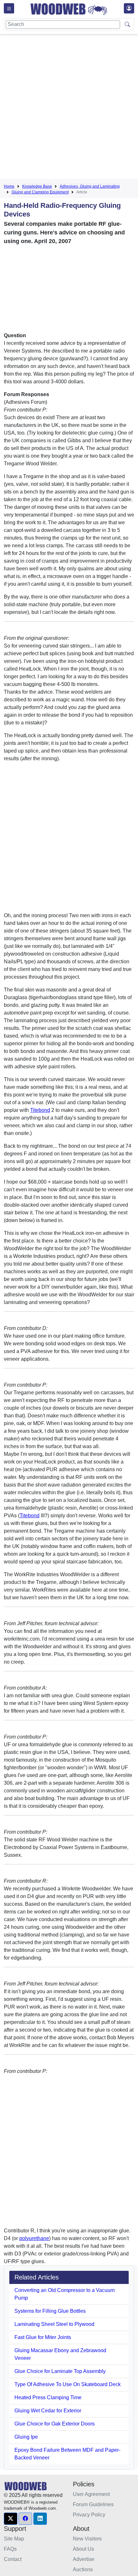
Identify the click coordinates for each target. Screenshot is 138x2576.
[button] (11, 2519)
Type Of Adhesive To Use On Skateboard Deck (68, 2384)
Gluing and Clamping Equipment (40, 192)
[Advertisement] (69, 108)
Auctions (83, 2569)
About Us (83, 2549)
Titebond (40, 1110)
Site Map (14, 2539)
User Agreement (91, 2494)
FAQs (10, 2549)
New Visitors (87, 2539)
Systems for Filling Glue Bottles (50, 2311)
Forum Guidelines (93, 2504)
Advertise (84, 2559)
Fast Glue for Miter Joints (43, 2337)
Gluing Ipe (26, 2437)
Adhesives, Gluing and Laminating (90, 186)
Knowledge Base (37, 186)
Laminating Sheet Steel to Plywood (54, 2324)
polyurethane (34, 2238)
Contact (13, 2559)
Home (9, 186)
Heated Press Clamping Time (48, 2397)
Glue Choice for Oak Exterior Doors (55, 2424)
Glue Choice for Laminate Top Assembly (60, 2371)
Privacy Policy (89, 2515)
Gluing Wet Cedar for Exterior (48, 2411)
